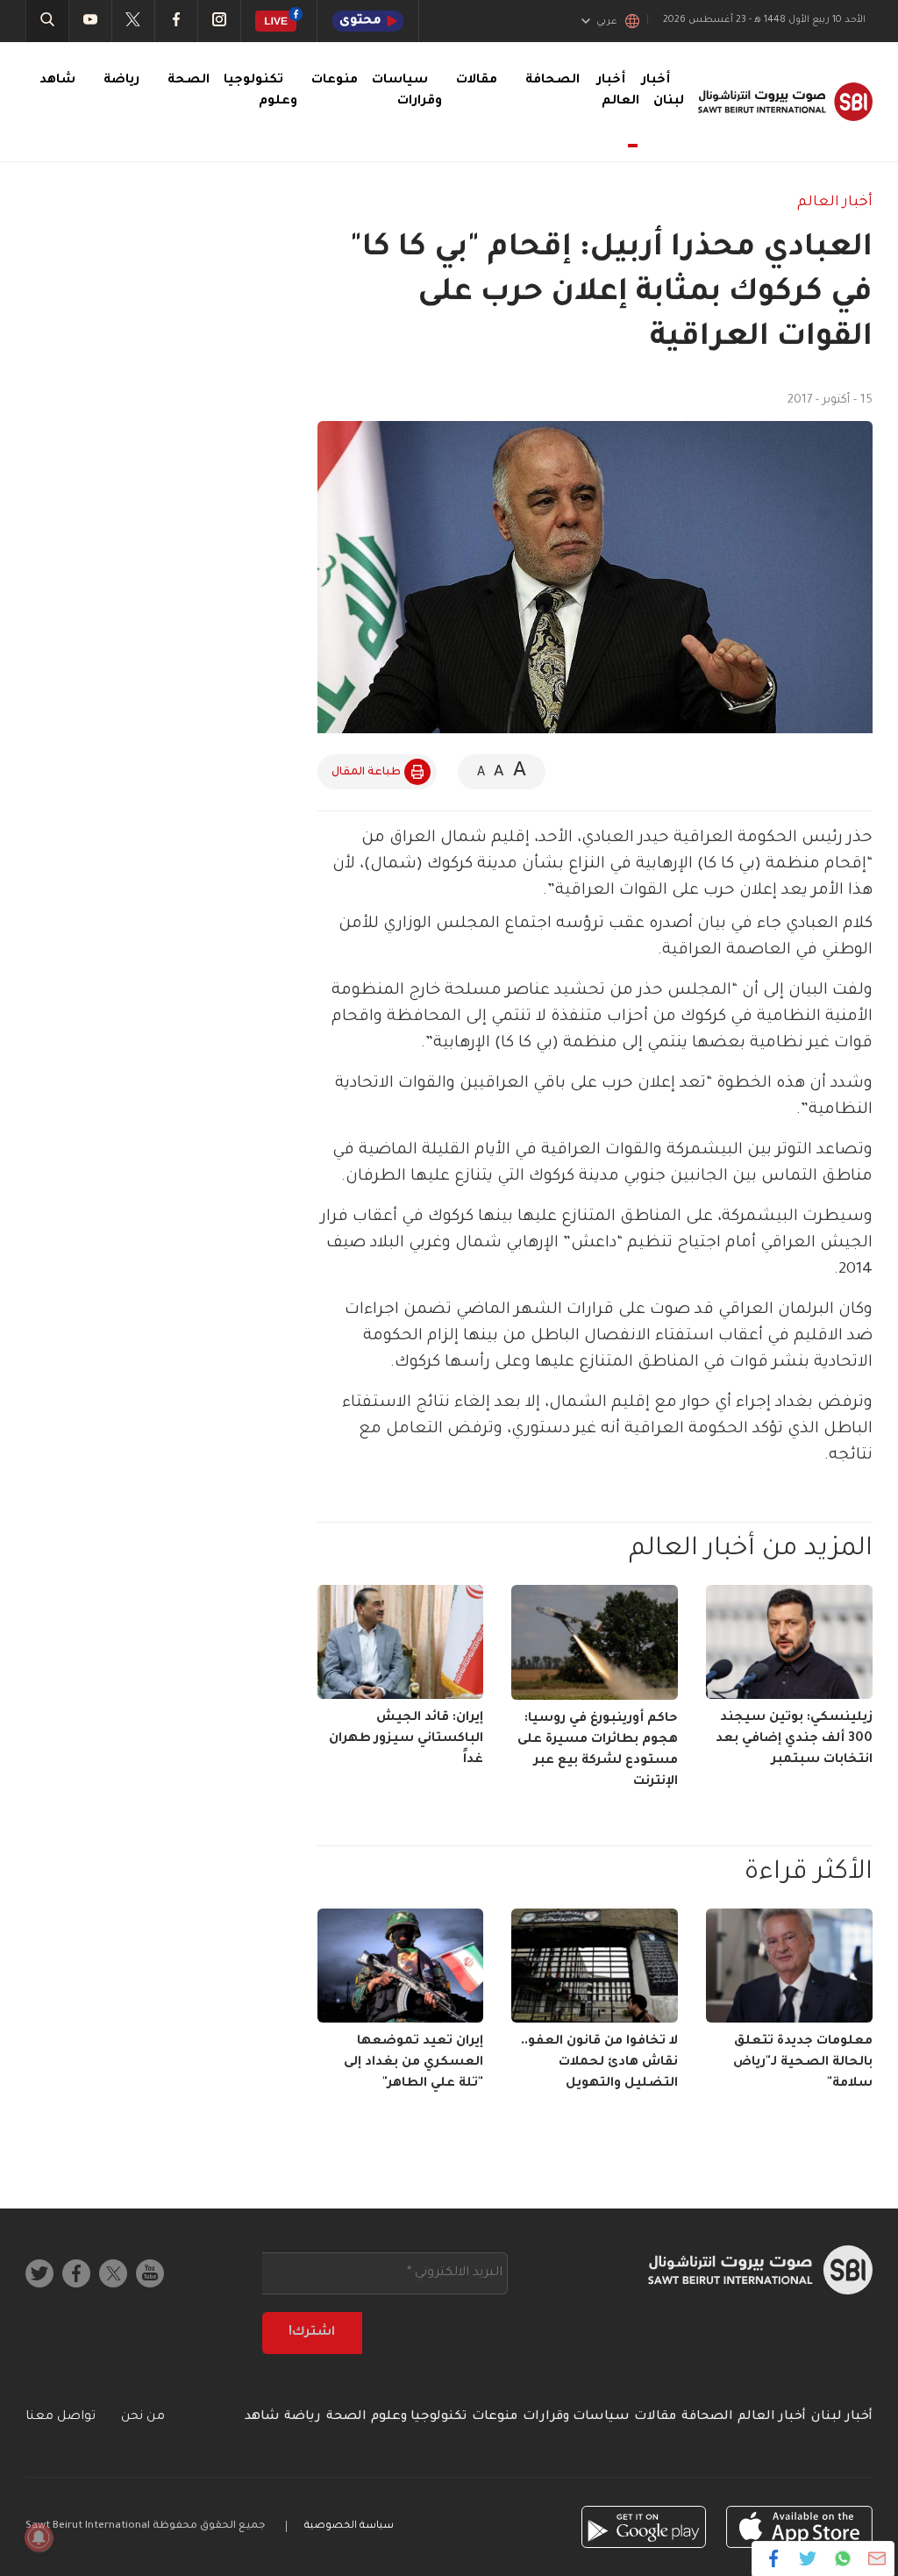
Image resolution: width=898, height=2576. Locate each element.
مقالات (477, 81)
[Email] (877, 2558)
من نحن (143, 2417)
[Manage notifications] (39, 2537)
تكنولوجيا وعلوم (419, 2417)
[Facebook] (774, 2558)
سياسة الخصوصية (349, 2526)
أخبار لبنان (842, 2417)
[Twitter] (808, 2558)
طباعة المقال (366, 773)
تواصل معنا (61, 2417)
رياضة (121, 81)
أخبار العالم (618, 91)
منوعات (335, 81)
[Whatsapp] (842, 2558)
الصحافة (552, 81)
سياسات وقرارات (576, 2417)
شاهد (57, 81)
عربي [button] (607, 22)
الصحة (189, 81)
